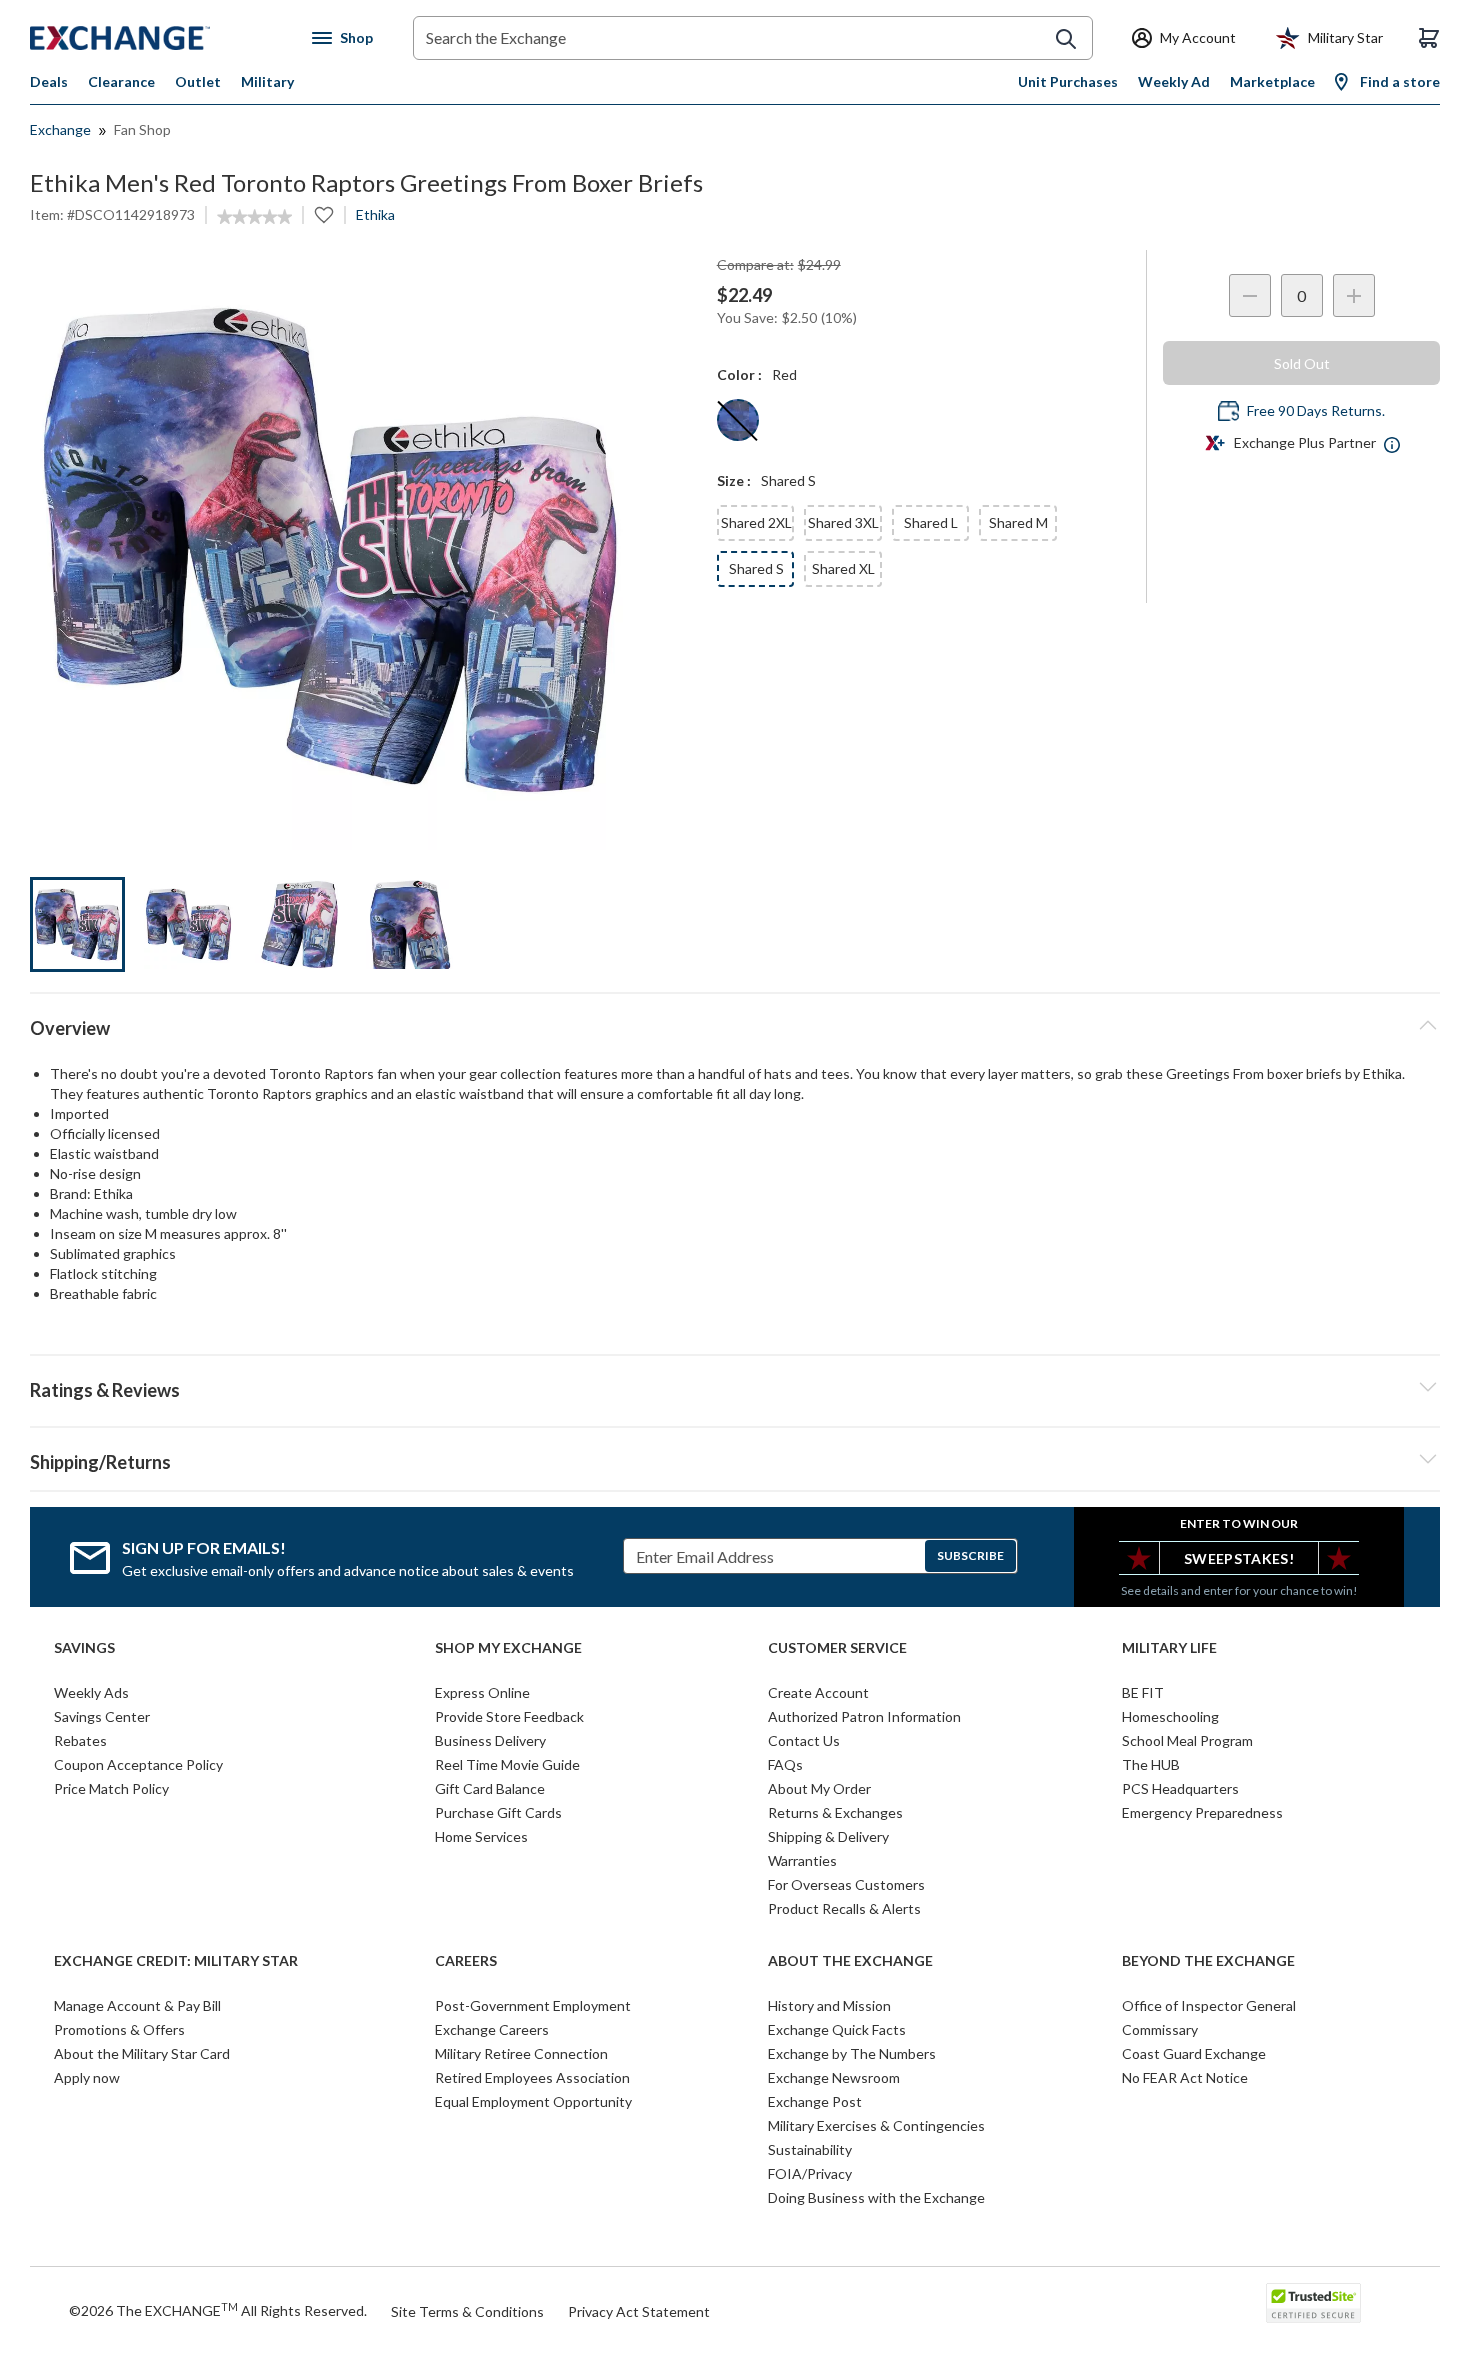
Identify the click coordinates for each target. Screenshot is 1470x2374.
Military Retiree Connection (521, 2053)
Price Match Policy (111, 1788)
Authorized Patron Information (864, 1716)
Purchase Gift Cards (498, 1812)
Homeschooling (1170, 1716)
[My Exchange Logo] (157, 38)
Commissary (1160, 2029)
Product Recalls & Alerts (844, 1908)
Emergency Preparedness (1202, 1812)
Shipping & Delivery (828, 1836)
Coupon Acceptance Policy (138, 1764)
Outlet (198, 81)
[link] (254, 217)
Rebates (80, 1740)
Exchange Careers (492, 2029)
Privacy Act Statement (639, 2311)
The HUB (1151, 1764)
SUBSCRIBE (970, 1555)
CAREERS (466, 1961)
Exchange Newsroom (834, 2077)
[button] (735, 1387)
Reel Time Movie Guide (507, 1764)
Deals (49, 81)
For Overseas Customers (846, 1884)
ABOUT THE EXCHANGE (850, 1961)
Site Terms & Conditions (467, 2311)
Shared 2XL (756, 522)
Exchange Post (815, 2101)
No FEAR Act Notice (1185, 2077)
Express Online (482, 1692)
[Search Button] (1066, 39)
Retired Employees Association (532, 2077)
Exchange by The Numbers (852, 2053)
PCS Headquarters (1180, 1788)
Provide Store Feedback (509, 1716)
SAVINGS (84, 1648)
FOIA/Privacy (810, 2173)
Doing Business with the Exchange (876, 2197)
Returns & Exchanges (835, 1812)
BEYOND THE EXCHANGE (1208, 1961)
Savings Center (102, 1716)
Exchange (60, 129)
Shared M (1018, 522)
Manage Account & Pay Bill (137, 2005)
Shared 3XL (843, 522)
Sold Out (1302, 363)
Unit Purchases (1068, 81)
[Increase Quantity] (1354, 295)
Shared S (756, 568)
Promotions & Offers (119, 2029)
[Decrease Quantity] (1250, 295)
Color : (739, 374)
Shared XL (843, 568)
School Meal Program (1187, 1740)
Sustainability (810, 2149)
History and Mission (829, 2005)
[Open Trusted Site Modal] (1313, 2303)
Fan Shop (142, 129)
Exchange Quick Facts (837, 2029)
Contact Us (804, 1740)
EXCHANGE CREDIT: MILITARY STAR (176, 1961)
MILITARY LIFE (1169, 1648)
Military (267, 81)
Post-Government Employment (533, 2005)
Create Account (818, 1692)
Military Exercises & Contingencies (876, 2125)
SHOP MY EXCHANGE (508, 1648)
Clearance (121, 81)
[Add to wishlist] (324, 215)
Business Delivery (490, 1740)
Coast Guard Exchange (1194, 2053)
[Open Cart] (1429, 38)
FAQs (785, 1764)
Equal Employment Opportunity (533, 2101)
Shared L (931, 522)
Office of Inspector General (1209, 2005)
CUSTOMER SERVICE (837, 1648)
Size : (734, 480)
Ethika (375, 214)
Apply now (87, 2077)
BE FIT (1143, 1692)
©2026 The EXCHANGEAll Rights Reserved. (218, 2310)
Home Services (481, 1836)
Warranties (802, 1860)
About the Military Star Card (142, 2053)
